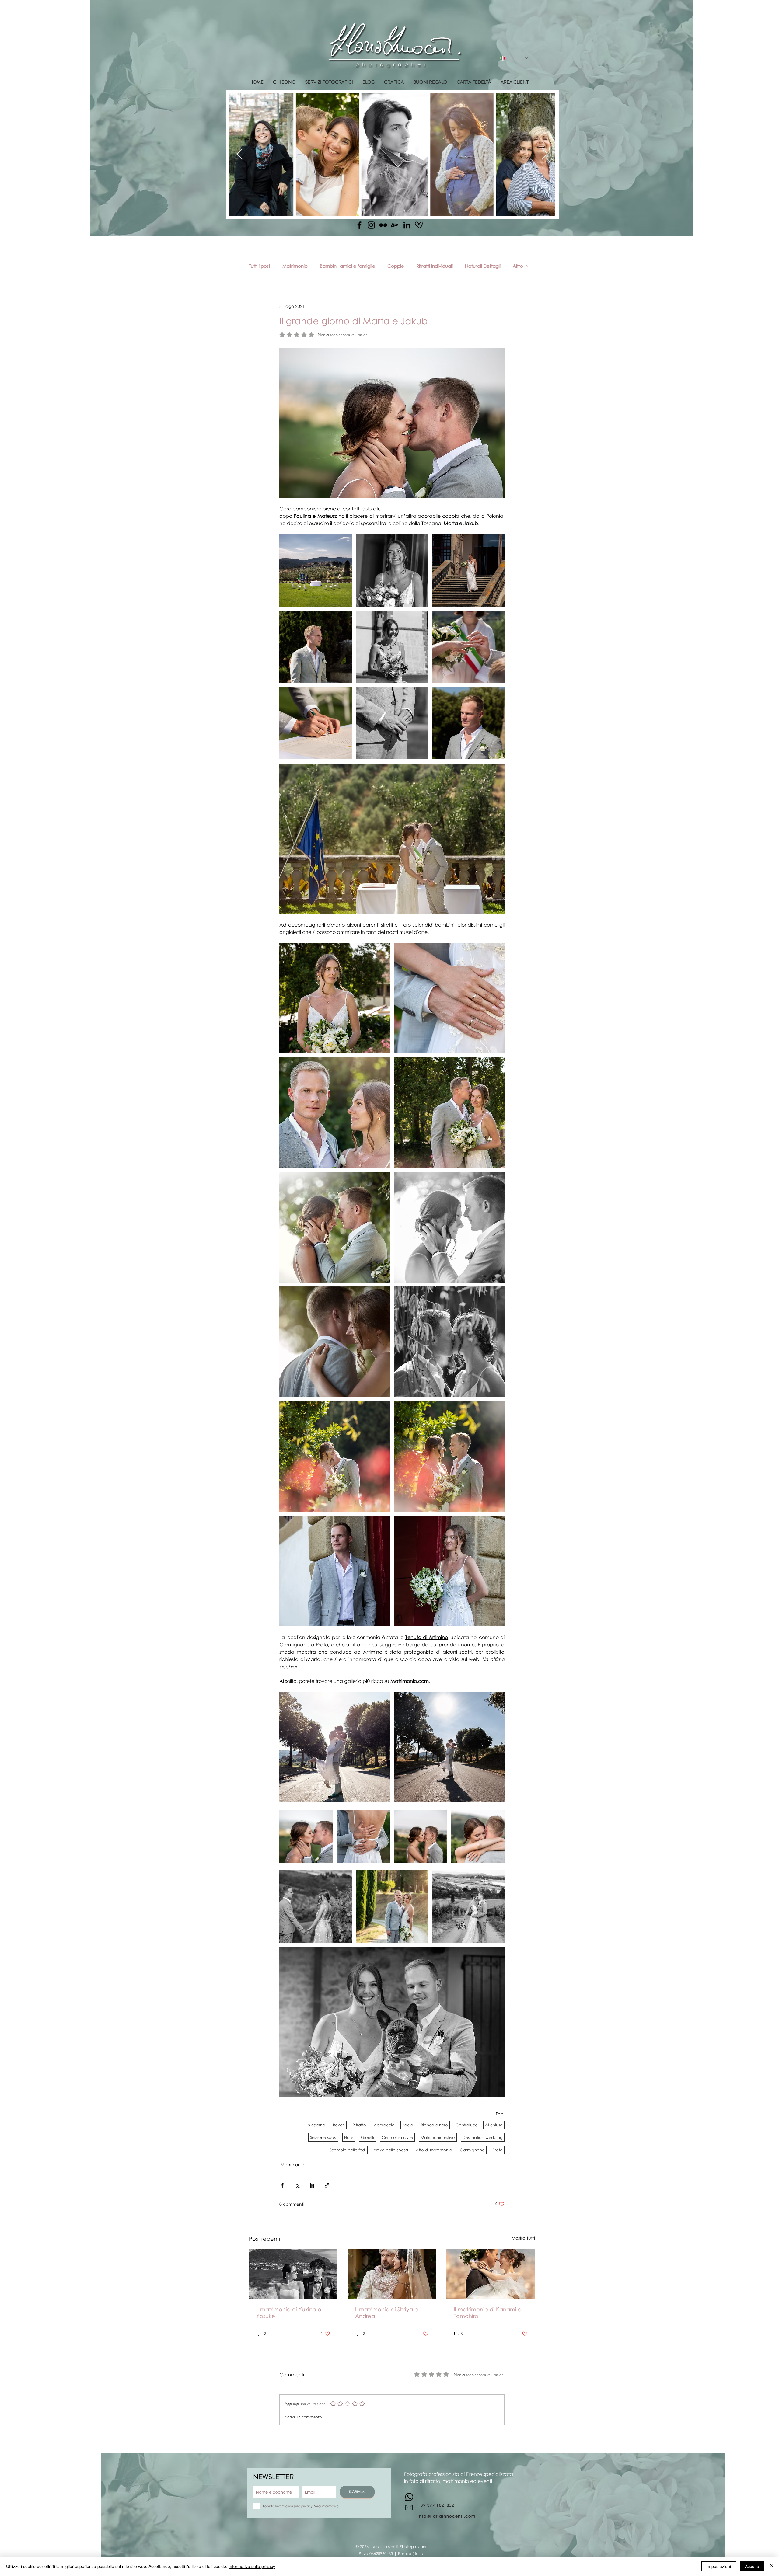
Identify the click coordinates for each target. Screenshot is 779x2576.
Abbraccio (384, 2125)
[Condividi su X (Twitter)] (297, 2185)
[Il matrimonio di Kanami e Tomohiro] (491, 2274)
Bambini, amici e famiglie (348, 266)
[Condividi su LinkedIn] (312, 2185)
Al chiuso (494, 2125)
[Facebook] (359, 225)
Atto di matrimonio (434, 2150)
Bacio (408, 2125)
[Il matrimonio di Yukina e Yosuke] (293, 2274)
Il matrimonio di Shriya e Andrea (387, 2313)
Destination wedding (483, 2137)
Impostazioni (719, 2566)
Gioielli (367, 2137)
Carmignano (472, 2150)
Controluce (466, 2125)
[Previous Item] (240, 154)
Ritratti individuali (435, 266)
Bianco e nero (434, 2125)
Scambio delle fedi (348, 2150)
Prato (498, 2150)
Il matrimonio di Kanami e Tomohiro (488, 2313)
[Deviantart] (395, 225)
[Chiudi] (772, 2566)
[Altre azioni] (501, 306)
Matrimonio (295, 266)
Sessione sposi (323, 2137)
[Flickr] (383, 225)
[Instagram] (371, 225)
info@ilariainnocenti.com (447, 2516)
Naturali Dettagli (483, 266)
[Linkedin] (407, 225)
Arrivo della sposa (391, 2150)
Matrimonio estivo (438, 2137)
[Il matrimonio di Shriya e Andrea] (392, 2274)
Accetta (752, 2566)
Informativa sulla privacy (252, 2566)
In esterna (316, 2125)
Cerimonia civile (397, 2137)
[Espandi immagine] (316, 570)
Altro (518, 266)
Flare (349, 2137)
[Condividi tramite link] (327, 2185)
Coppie (396, 266)
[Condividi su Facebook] (282, 2185)
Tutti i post (260, 266)
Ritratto (359, 2125)
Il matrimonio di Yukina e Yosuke (289, 2313)
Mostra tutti (523, 2238)
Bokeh (339, 2125)
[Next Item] (545, 154)
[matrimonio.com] (419, 225)
